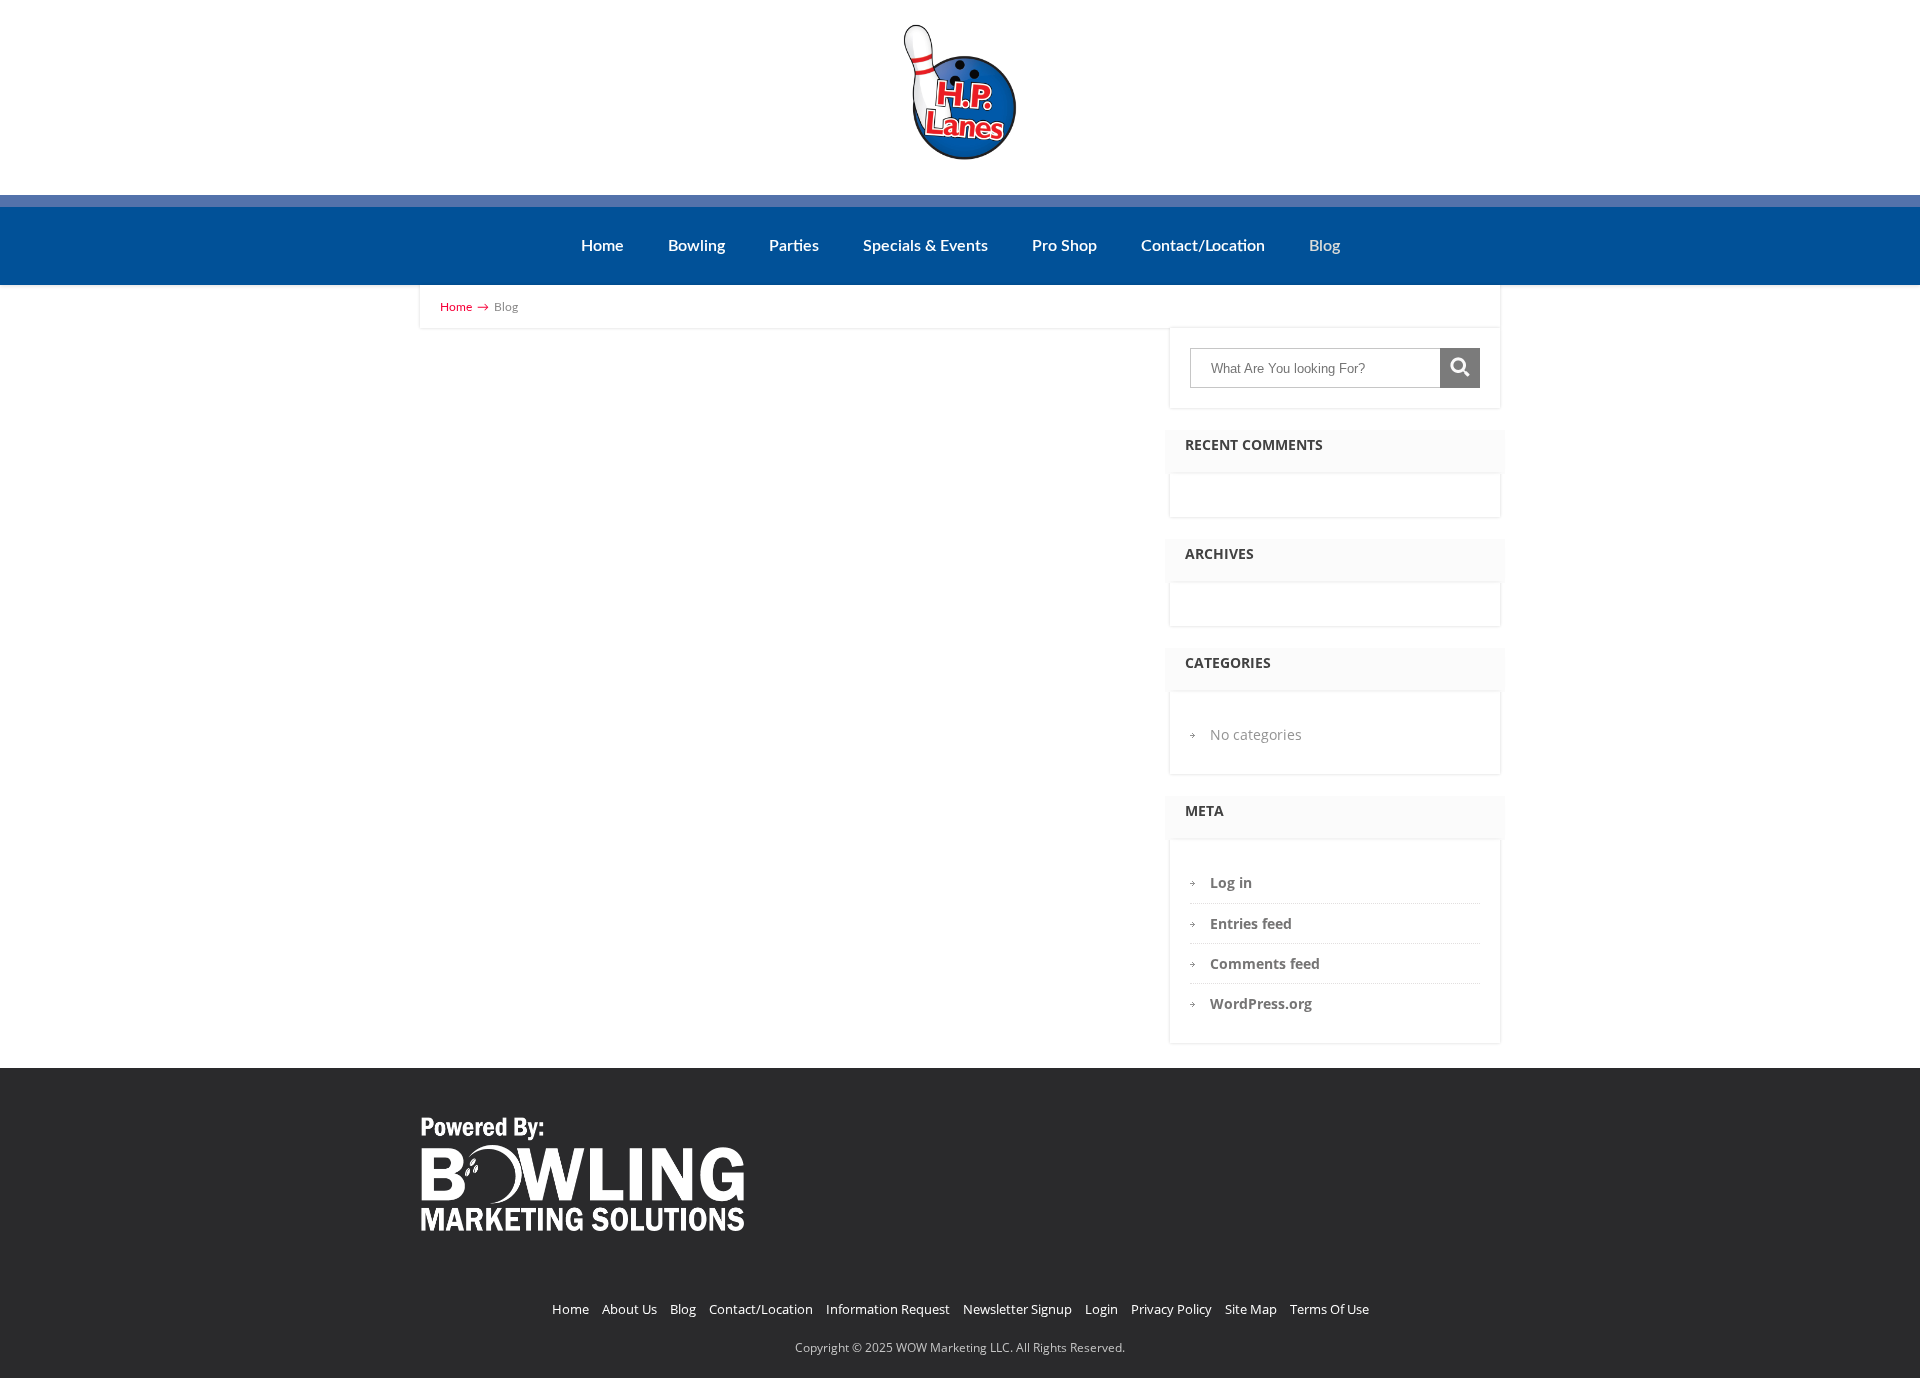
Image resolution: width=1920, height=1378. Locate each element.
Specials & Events (925, 246)
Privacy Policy (1171, 1309)
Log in (1231, 882)
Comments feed (1265, 963)
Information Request (888, 1309)
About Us (629, 1309)
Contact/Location (1203, 246)
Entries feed (1251, 923)
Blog (1324, 246)
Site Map (1251, 1309)
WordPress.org (1261, 1003)
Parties (794, 246)
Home (602, 246)
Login (1101, 1309)
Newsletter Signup (1017, 1309)
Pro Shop (1064, 246)
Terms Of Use (1329, 1309)
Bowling (696, 246)
